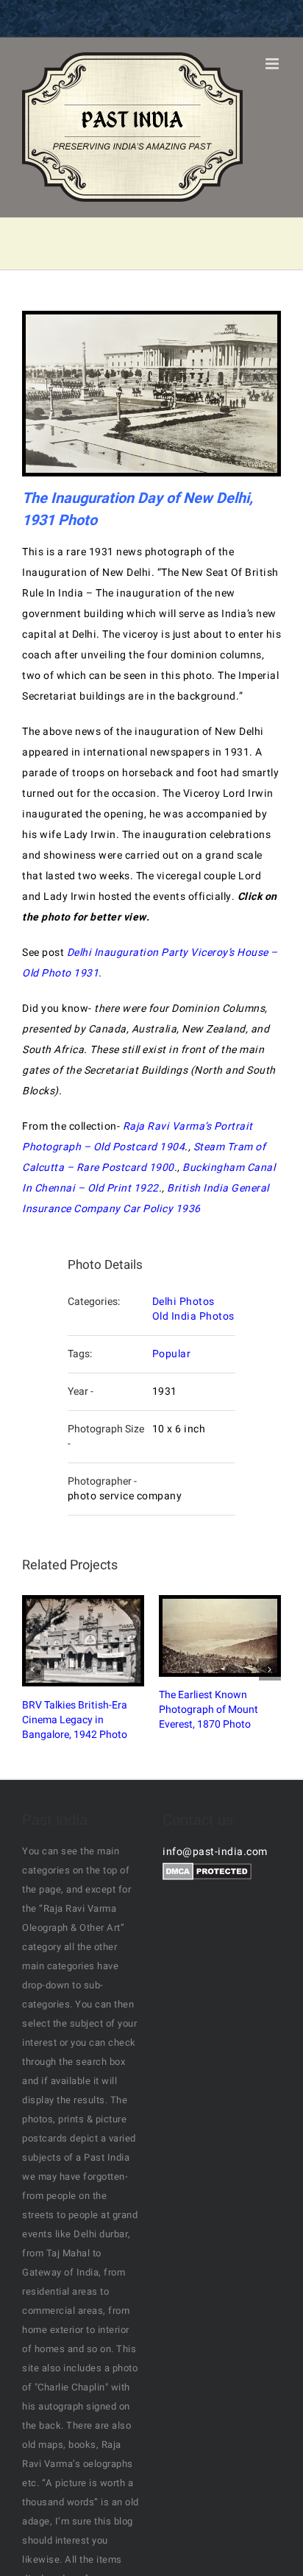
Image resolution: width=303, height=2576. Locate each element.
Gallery (97, 1641)
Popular (172, 1354)
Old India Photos (193, 1316)
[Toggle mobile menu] (274, 64)
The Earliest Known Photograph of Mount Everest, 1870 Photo (206, 1636)
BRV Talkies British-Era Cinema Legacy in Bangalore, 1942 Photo (69, 1641)
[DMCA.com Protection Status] (207, 1872)
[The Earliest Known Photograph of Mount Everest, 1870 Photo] (220, 1636)
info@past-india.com (215, 1852)
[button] (33, 1669)
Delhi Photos (183, 1302)
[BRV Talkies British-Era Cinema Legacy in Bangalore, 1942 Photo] (83, 1641)
